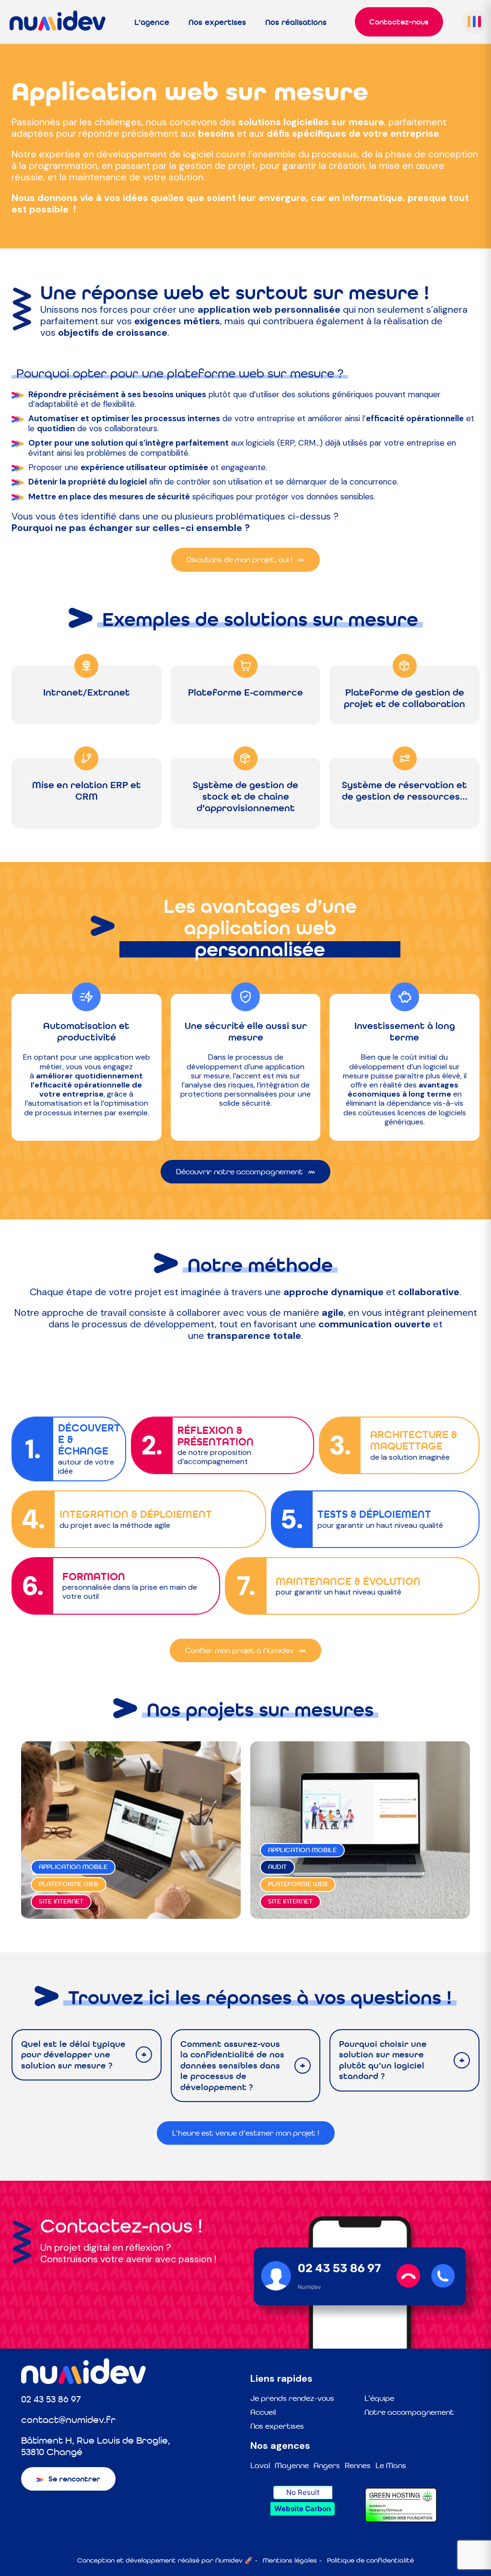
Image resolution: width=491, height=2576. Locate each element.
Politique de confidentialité (370, 2560)
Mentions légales (290, 2560)
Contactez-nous (399, 22)
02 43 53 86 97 (51, 2399)
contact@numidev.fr (68, 2420)
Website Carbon (303, 2509)
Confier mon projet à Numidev (240, 1650)
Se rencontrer (74, 2479)
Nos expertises (217, 22)
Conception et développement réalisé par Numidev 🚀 (165, 2560)
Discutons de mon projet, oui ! (240, 560)
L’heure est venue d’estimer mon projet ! (246, 2133)
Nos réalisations (296, 22)
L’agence (152, 22)
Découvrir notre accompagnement (240, 1172)
